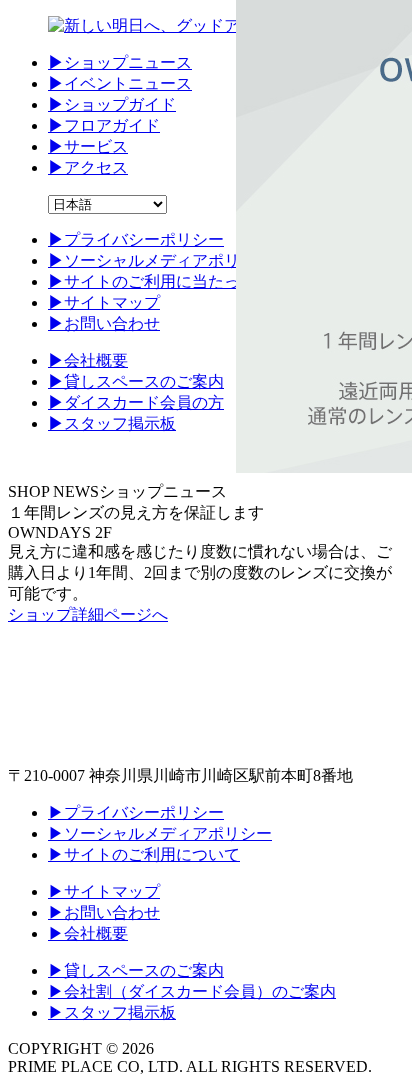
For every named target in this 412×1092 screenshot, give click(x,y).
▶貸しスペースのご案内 (136, 970)
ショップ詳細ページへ (88, 614)
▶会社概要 (88, 933)
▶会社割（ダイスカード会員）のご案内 (192, 991)
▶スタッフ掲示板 (112, 1012)
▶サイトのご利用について (144, 854)
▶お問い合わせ (104, 912)
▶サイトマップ (104, 891)
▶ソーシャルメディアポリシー (160, 833)
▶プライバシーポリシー (136, 812)
